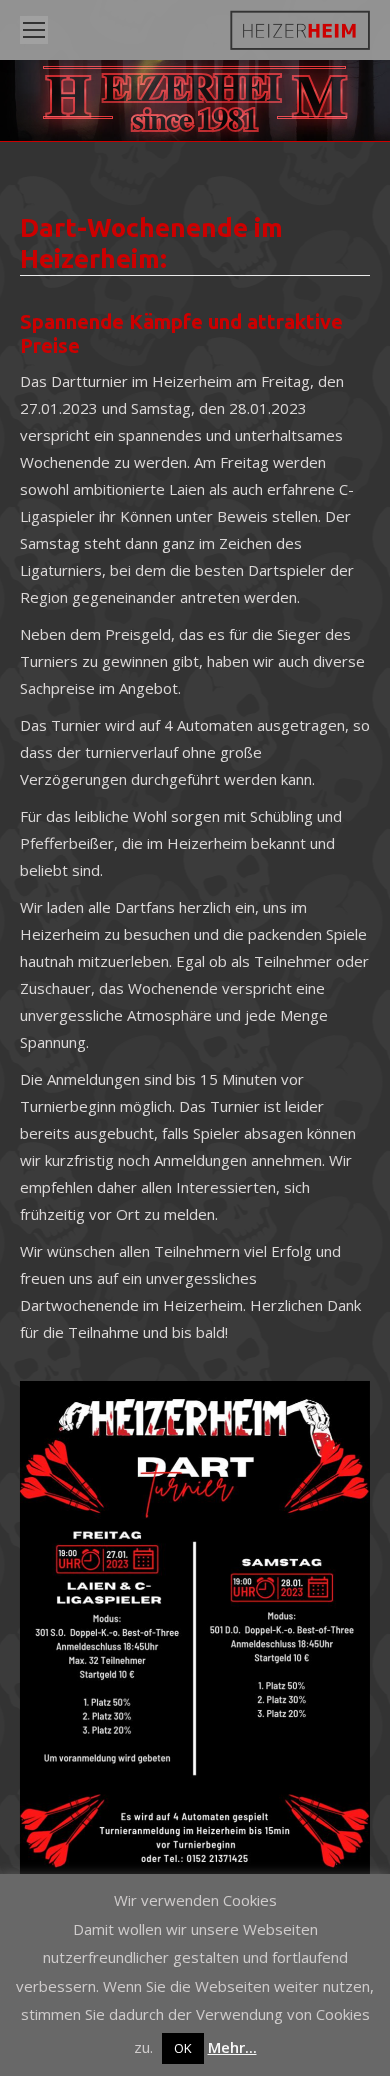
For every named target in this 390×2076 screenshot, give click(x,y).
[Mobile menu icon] (34, 30)
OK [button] (183, 2048)
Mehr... (232, 2047)
